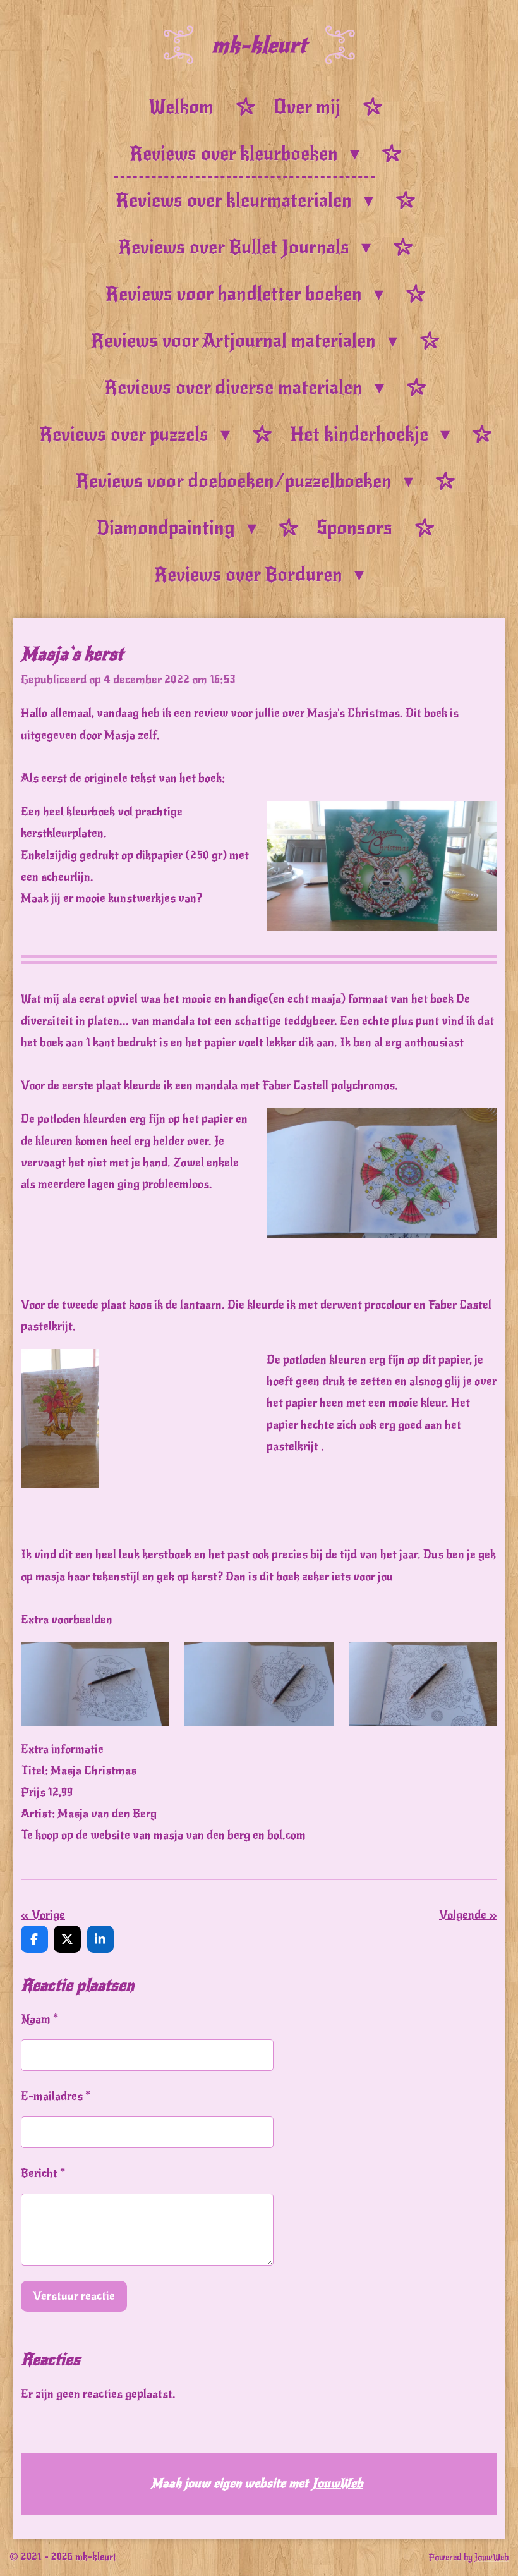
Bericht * (43, 2173)
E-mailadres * (56, 2096)
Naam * (39, 2019)
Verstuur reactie (74, 2296)
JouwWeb (338, 2483)
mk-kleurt (259, 45)
